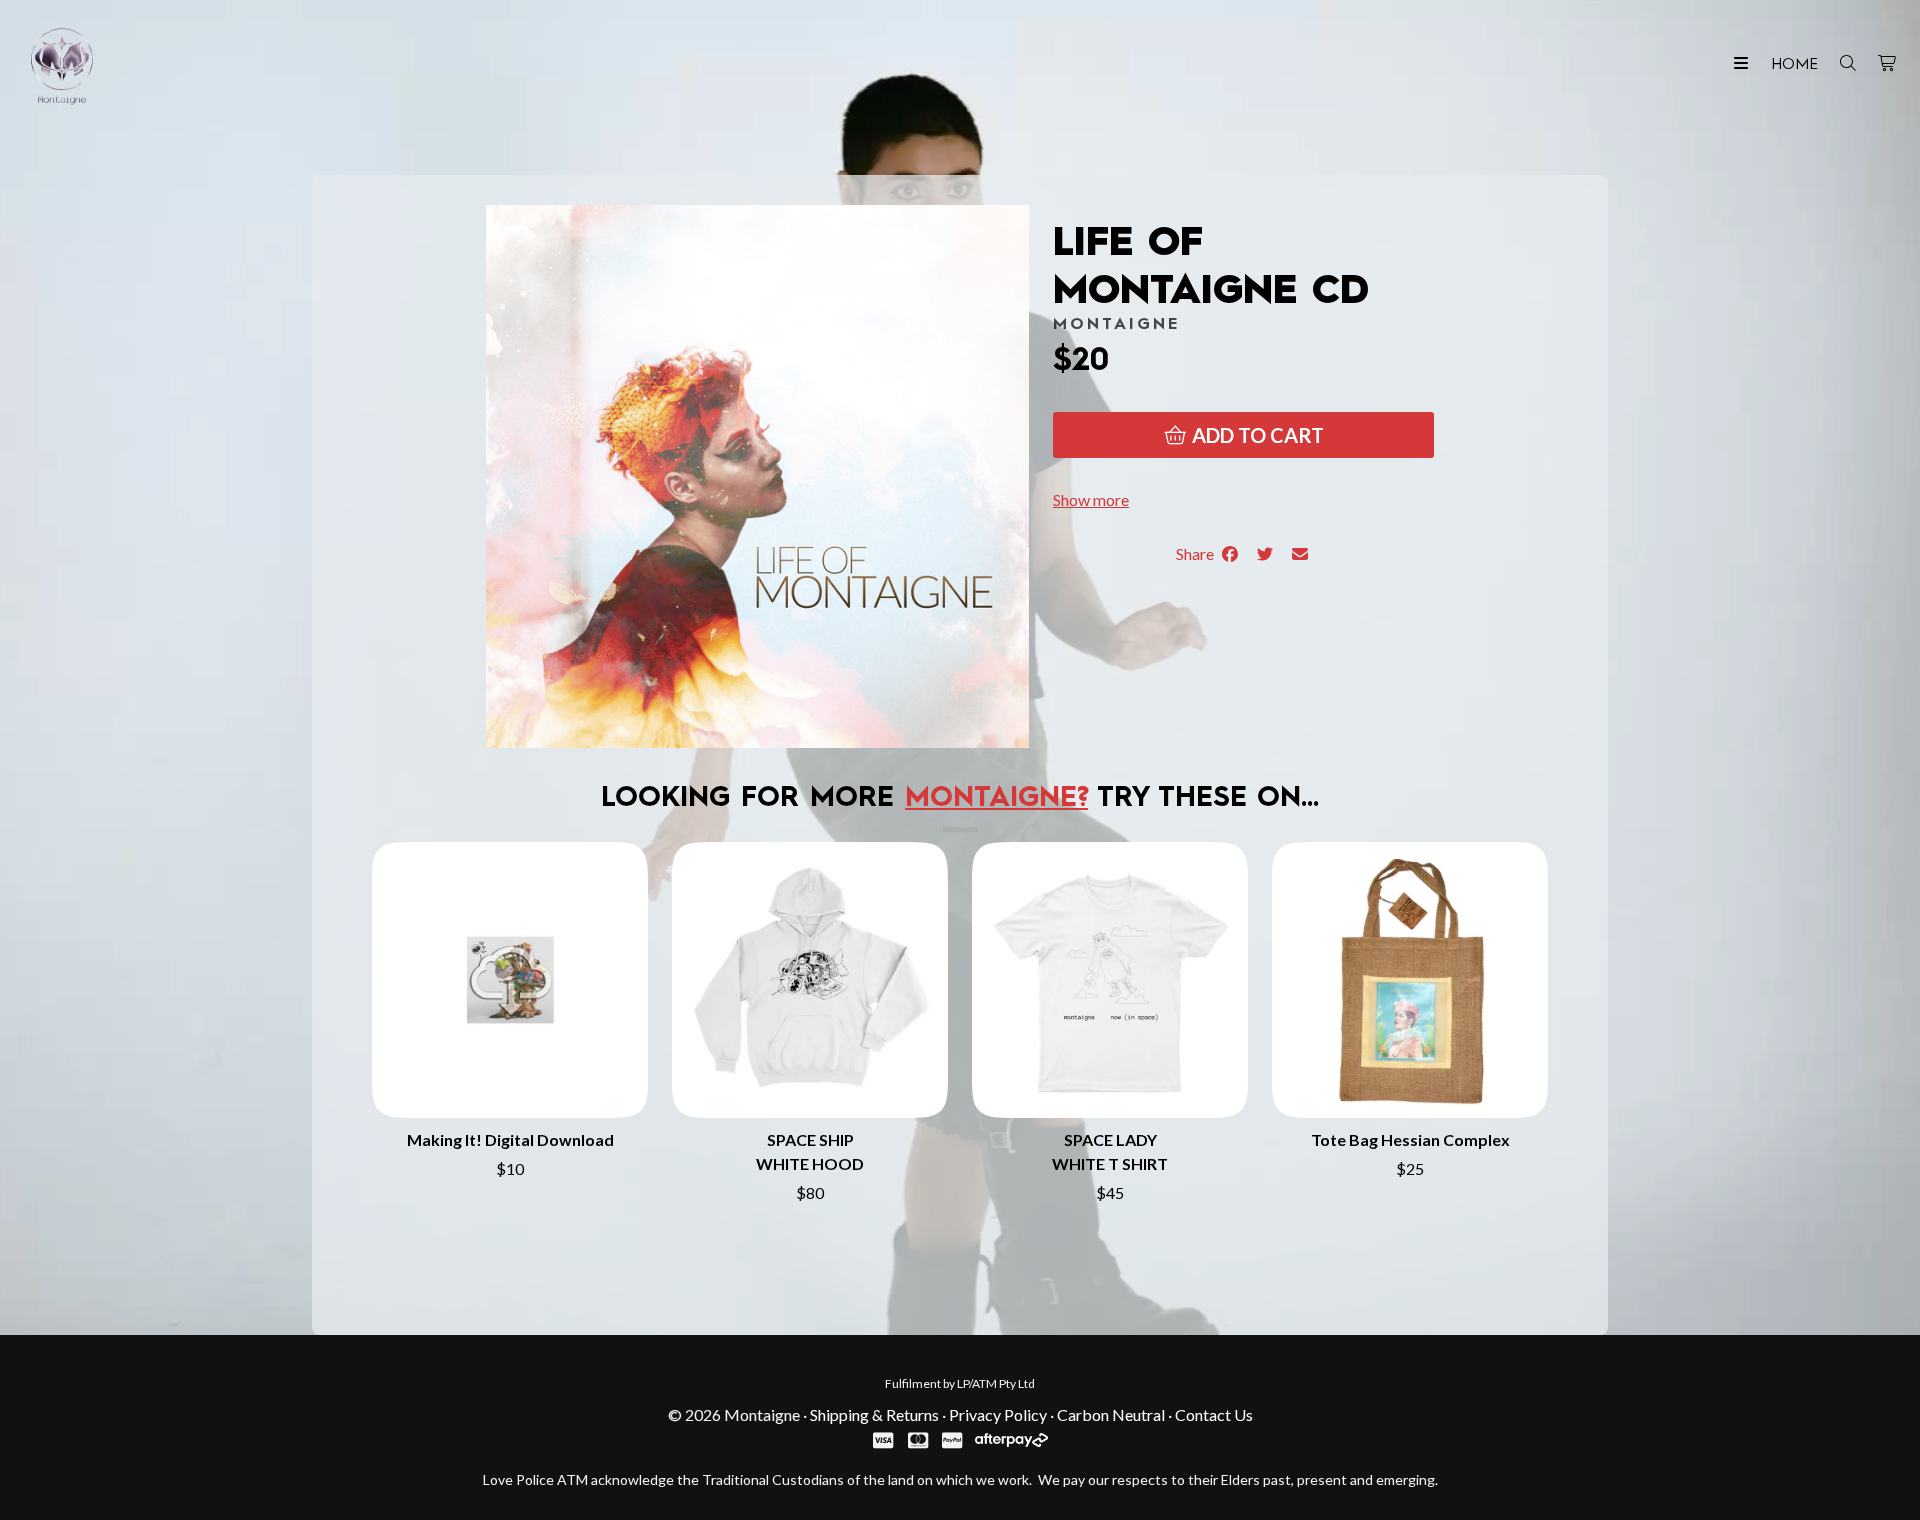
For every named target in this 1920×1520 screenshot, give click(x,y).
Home (1794, 65)
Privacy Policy (998, 1414)
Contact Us (1214, 1414)
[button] (1091, 499)
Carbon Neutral (1111, 1414)
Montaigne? (996, 799)
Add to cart (1256, 435)
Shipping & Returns (874, 1414)
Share (1198, 553)
